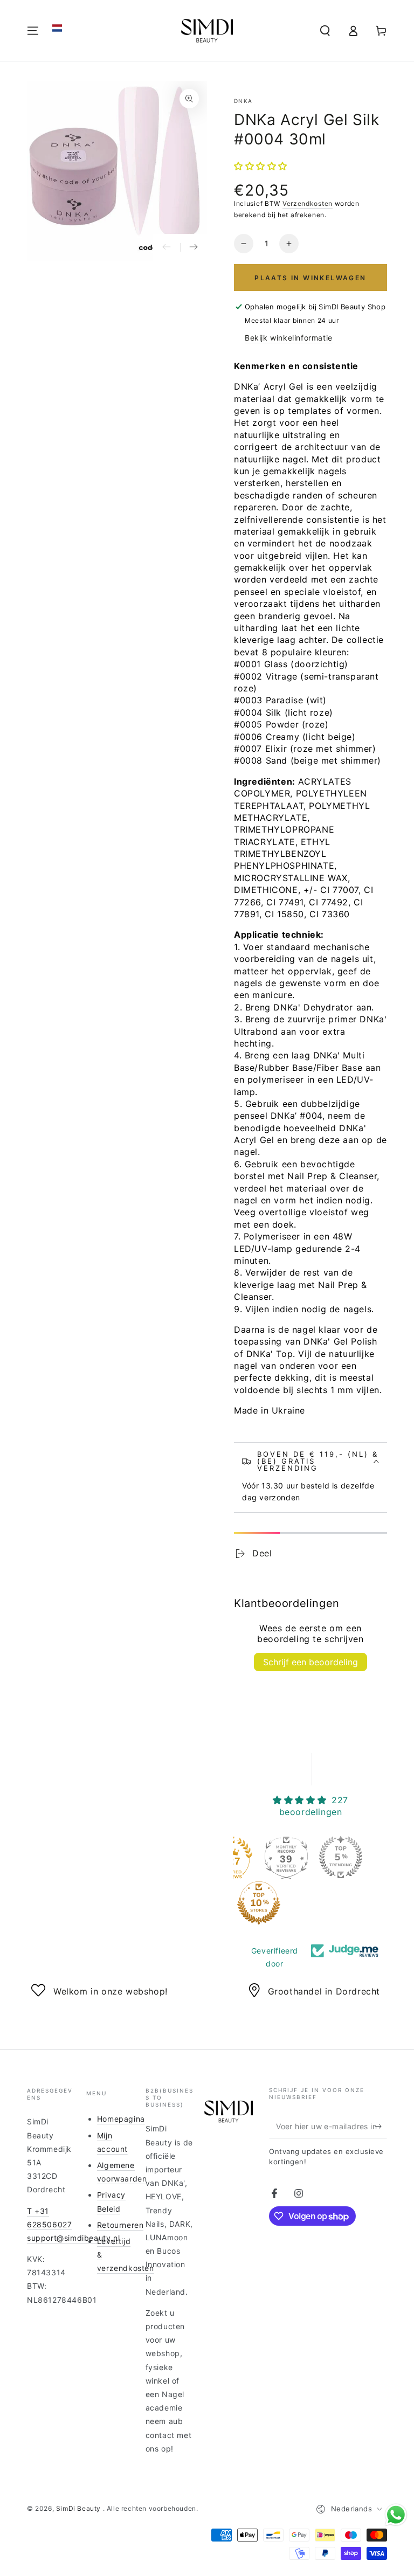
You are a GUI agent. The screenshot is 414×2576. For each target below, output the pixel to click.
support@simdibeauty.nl (73, 2238)
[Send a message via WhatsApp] (396, 2515)
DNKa (243, 101)
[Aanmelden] (381, 2126)
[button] (57, 28)
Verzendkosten (308, 203)
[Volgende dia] (194, 247)
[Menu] (33, 31)
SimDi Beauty (80, 2508)
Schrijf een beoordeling (310, 1662)
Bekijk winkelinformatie (289, 338)
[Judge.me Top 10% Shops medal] (259, 1903)
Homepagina (121, 2119)
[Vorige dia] (167, 247)
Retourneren (120, 2225)
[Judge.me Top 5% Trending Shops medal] (341, 1857)
